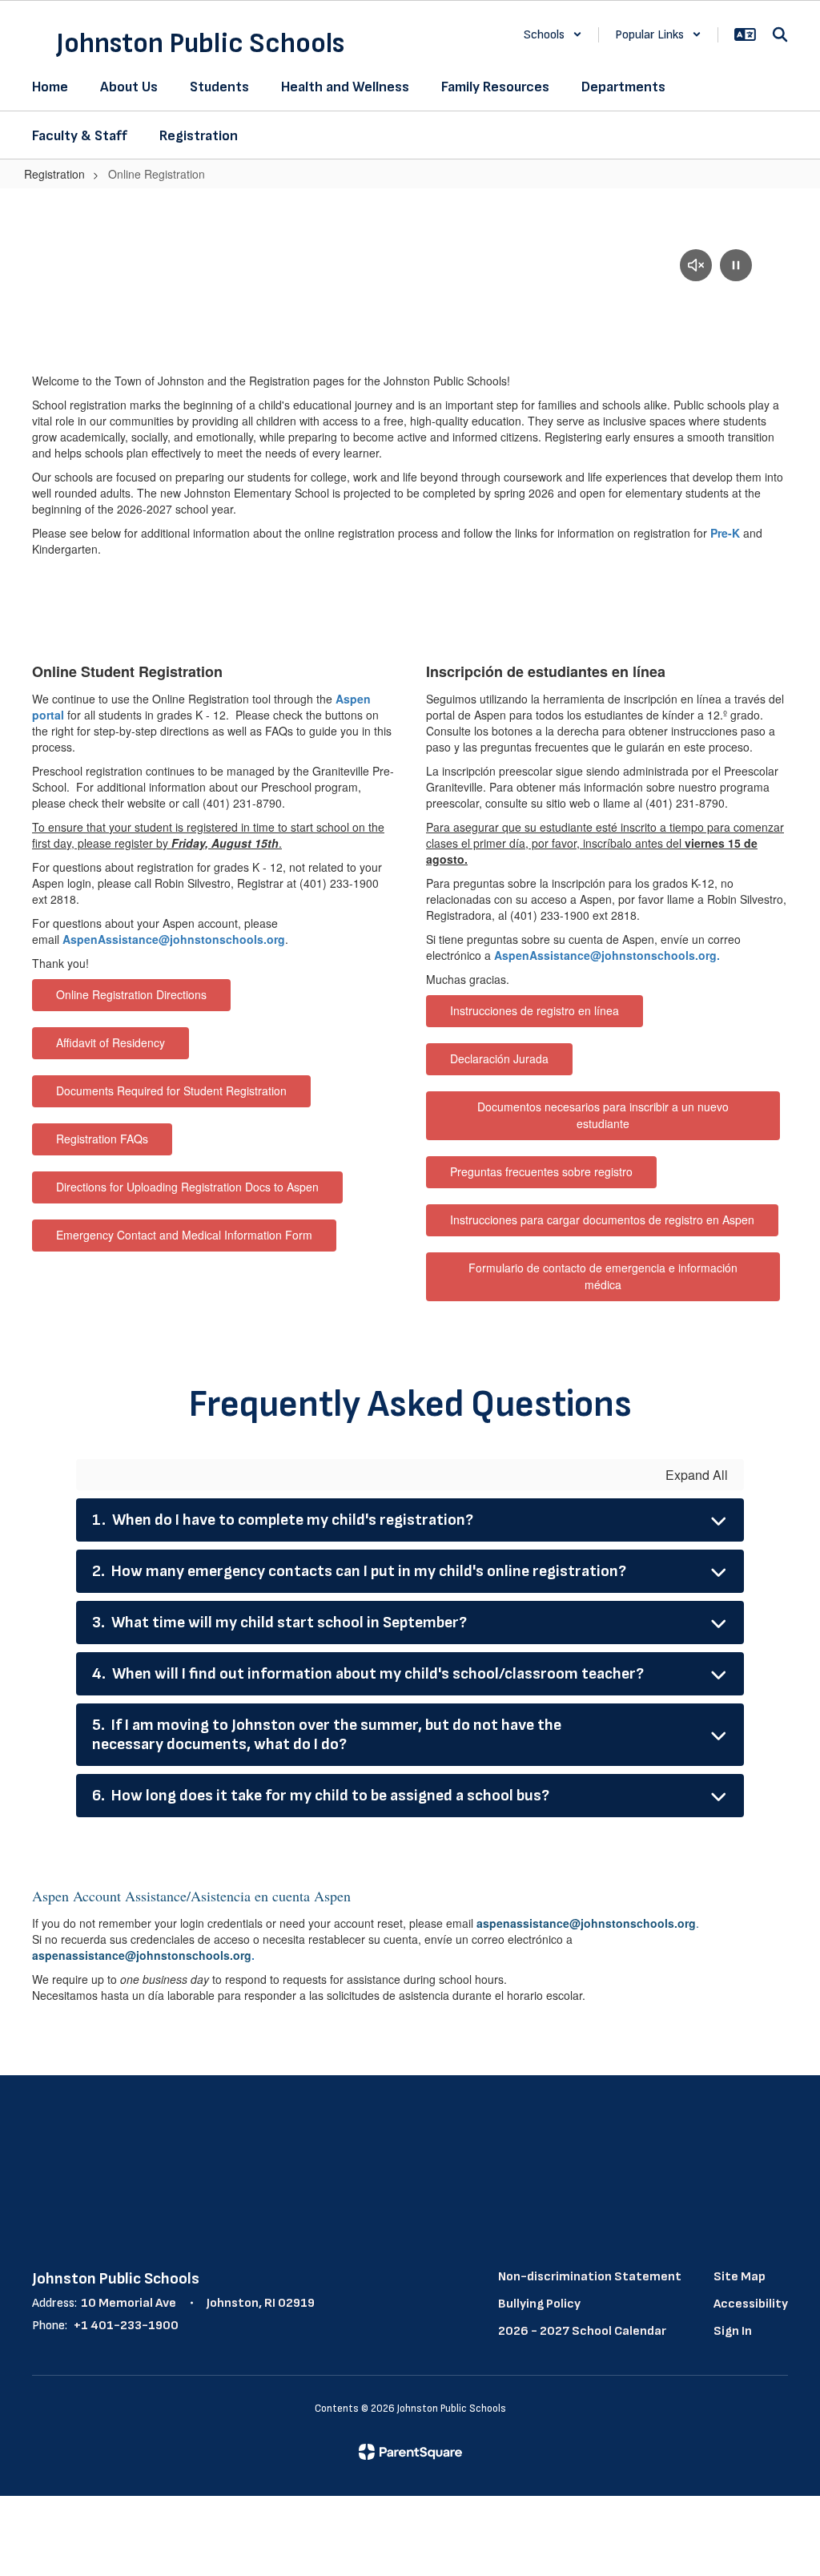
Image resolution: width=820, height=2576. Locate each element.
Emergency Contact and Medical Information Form (184, 1235)
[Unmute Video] (696, 267)
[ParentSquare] (410, 2452)
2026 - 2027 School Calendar (582, 2331)
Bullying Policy (539, 2304)
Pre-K (725, 533)
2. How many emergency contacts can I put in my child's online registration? (359, 1571)
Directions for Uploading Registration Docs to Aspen (187, 1187)
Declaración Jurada (499, 1058)
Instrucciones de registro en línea (535, 1010)
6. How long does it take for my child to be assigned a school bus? (321, 1796)
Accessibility (751, 2304)
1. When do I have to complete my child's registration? (283, 1520)
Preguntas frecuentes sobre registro (541, 1171)
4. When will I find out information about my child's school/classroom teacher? (368, 1674)
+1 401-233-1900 (126, 2326)
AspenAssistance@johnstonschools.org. (607, 955)
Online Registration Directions (131, 994)
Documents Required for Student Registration (171, 1090)
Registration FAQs (102, 1139)
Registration (54, 174)
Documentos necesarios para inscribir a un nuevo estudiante (603, 1115)
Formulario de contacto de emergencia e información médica (603, 1276)
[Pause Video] (736, 267)
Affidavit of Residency (111, 1042)
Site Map (740, 2277)
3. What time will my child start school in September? (279, 1623)
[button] (553, 35)
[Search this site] (780, 34)
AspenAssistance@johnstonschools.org (174, 939)
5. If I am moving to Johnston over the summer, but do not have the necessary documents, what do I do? (327, 1735)
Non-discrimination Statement (590, 2277)
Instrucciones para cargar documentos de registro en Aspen (602, 1219)
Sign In (733, 2331)
